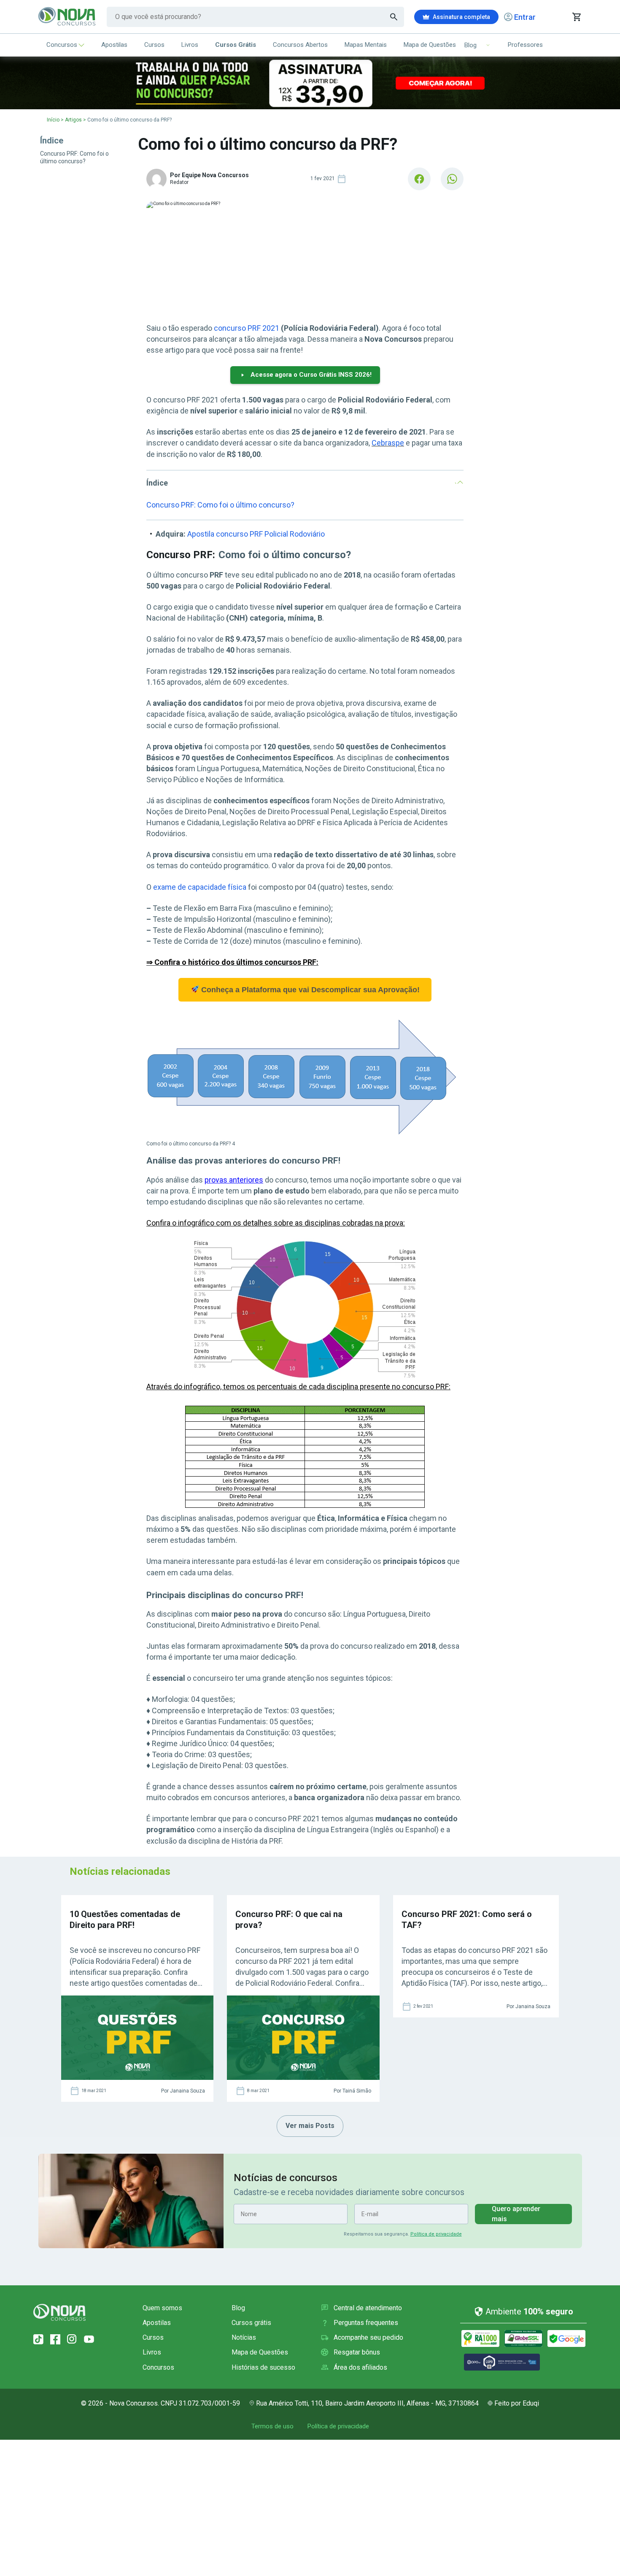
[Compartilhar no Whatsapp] (452, 179)
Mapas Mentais (366, 45)
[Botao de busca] (394, 17)
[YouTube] (89, 2339)
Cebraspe (388, 443)
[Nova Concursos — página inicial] (67, 17)
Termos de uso (272, 2426)
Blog (238, 2308)
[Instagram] (72, 2339)
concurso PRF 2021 (247, 328)
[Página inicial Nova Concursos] (59, 2312)
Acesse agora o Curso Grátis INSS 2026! (311, 375)
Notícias (244, 2337)
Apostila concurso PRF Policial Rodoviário (256, 534)
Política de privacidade (436, 2234)
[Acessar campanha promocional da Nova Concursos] (310, 83)
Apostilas (114, 45)
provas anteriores (234, 1180)
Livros (190, 45)
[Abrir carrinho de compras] (576, 17)
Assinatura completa (461, 17)
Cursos (154, 45)
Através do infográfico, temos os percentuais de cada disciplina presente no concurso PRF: (298, 1387)
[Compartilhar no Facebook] (419, 179)
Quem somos (162, 2308)
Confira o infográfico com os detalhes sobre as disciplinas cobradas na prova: (276, 1223)
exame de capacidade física (200, 887)
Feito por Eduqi (517, 2403)
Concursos (62, 45)
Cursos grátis (251, 2323)
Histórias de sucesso (263, 2367)
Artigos (73, 120)
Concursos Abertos (300, 45)
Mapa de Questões (430, 45)
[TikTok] (38, 2339)
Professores (525, 45)
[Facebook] (55, 2339)
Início (53, 120)
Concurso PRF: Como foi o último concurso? (220, 505)
